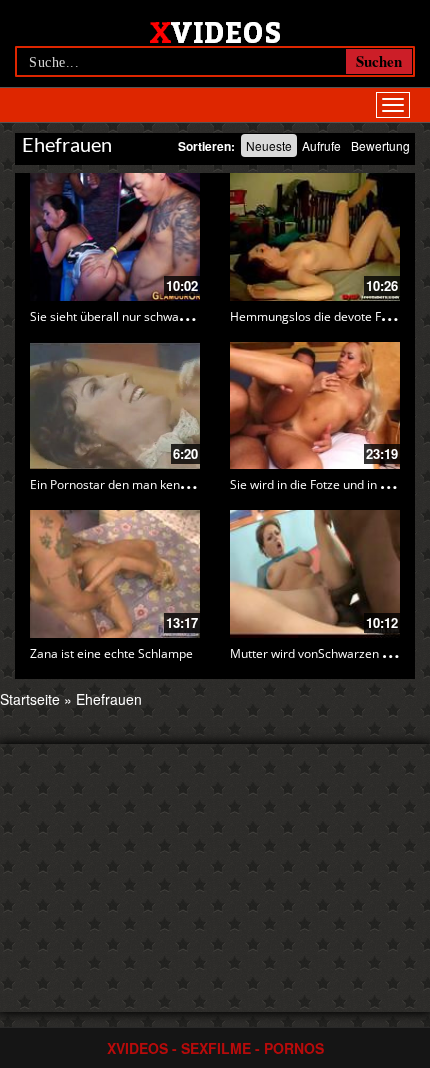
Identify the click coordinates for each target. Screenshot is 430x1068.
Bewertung (380, 145)
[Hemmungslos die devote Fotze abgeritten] (315, 237)
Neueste (269, 145)
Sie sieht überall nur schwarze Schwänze (143, 316)
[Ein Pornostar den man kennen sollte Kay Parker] (115, 406)
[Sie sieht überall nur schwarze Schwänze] (115, 237)
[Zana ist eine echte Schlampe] (115, 574)
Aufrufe (321, 145)
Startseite (30, 699)
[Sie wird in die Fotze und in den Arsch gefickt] (315, 406)
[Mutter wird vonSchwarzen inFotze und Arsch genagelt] (315, 574)
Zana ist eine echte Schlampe (111, 653)
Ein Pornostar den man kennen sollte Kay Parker (163, 484)
